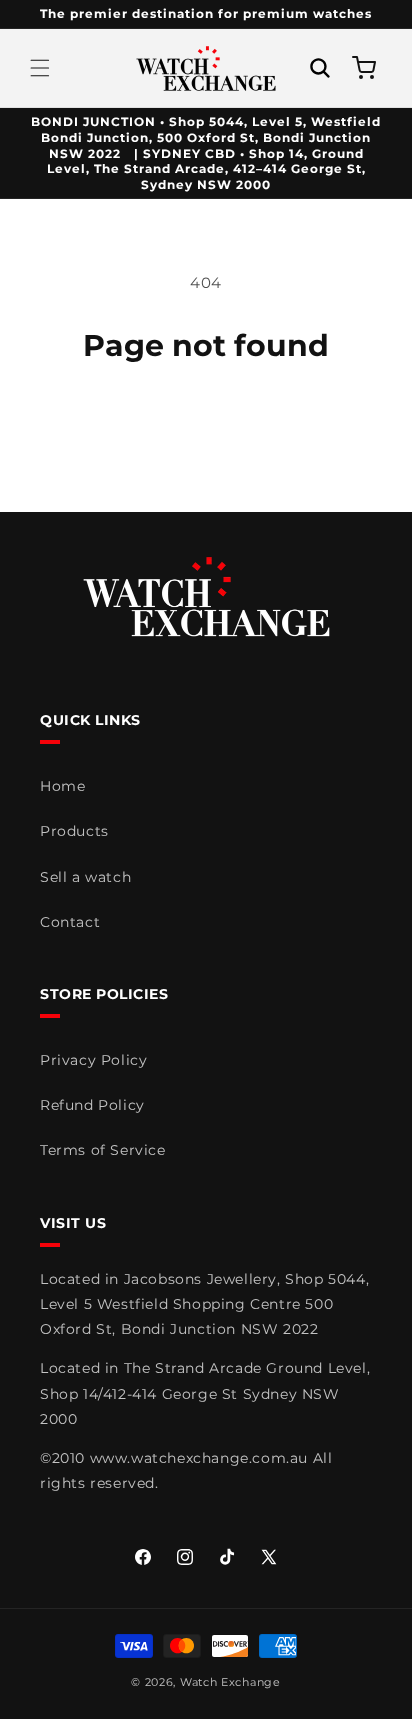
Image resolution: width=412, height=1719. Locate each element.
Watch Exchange (230, 1682)
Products (74, 831)
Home (62, 786)
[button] (40, 68)
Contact (70, 922)
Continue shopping (206, 418)
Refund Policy (92, 1105)
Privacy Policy (93, 1060)
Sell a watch (85, 877)
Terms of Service (103, 1150)
